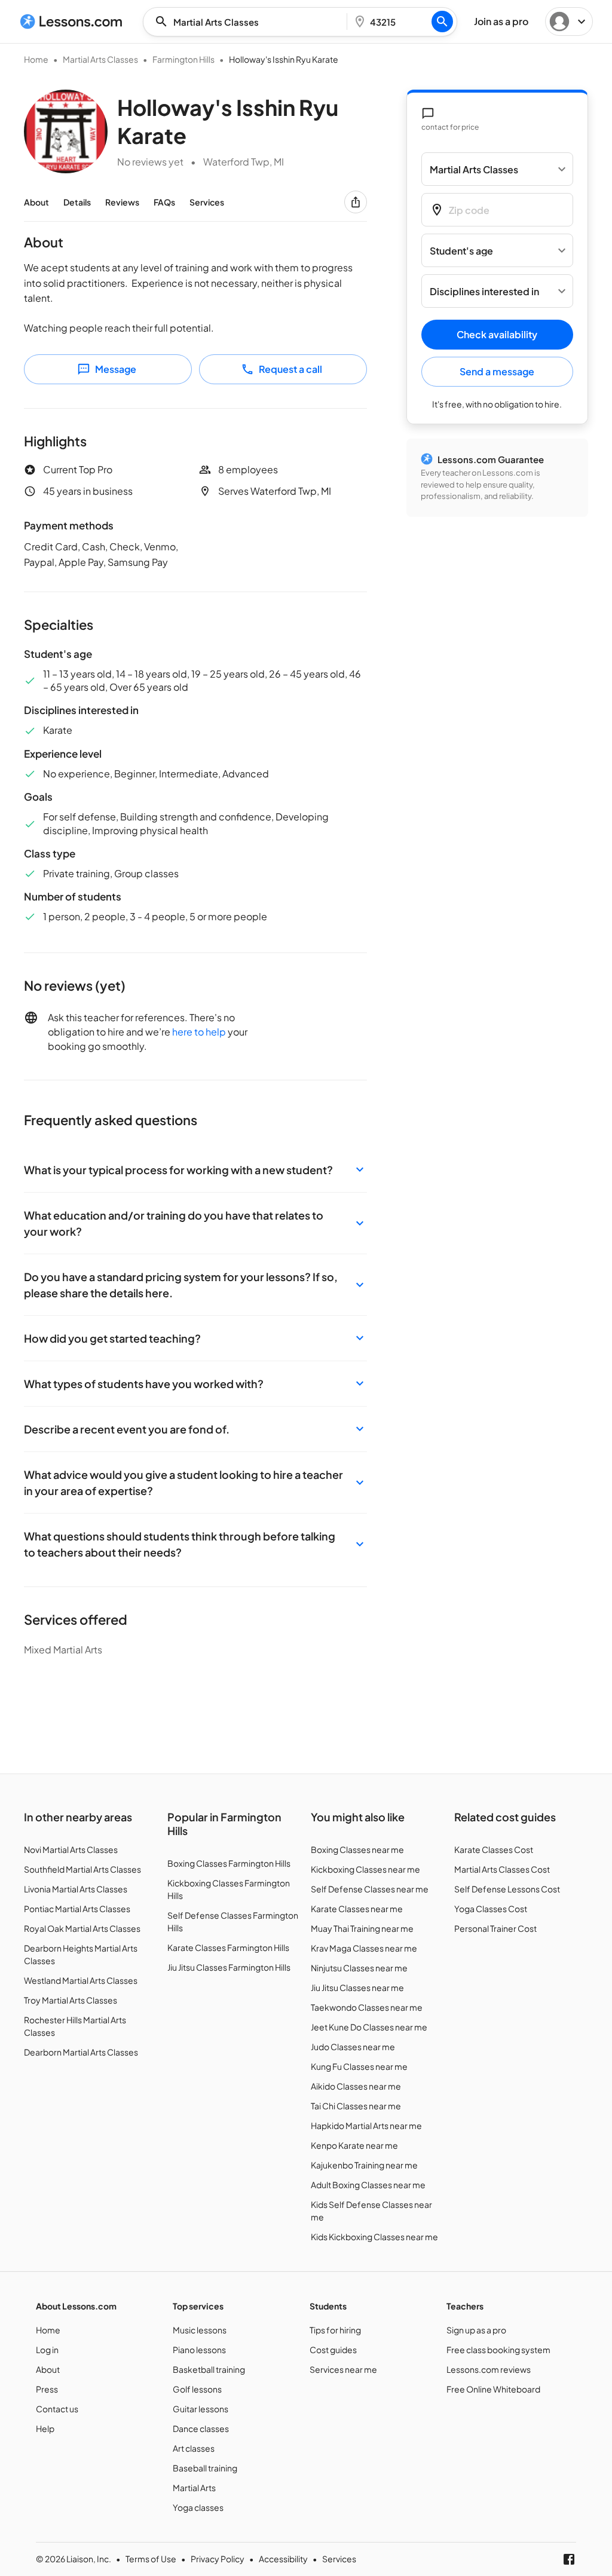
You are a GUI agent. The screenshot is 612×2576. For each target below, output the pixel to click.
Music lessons (200, 2330)
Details (77, 202)
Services (207, 202)
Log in (47, 2350)
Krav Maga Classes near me (364, 1948)
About (36, 202)
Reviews (122, 202)
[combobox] (249, 22)
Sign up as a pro (476, 2330)
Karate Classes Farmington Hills (228, 1947)
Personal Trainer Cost (495, 1928)
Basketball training (209, 2369)
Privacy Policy (218, 2559)
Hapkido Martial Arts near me (366, 2125)
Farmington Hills (183, 59)
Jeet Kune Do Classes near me (369, 2027)
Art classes (194, 2448)
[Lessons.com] (71, 22)
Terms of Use (151, 2559)
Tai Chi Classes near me (356, 2106)
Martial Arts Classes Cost (502, 1869)
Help (45, 2428)
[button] (195, 1170)
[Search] (442, 22)
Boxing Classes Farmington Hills (229, 1863)
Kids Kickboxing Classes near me (374, 2237)
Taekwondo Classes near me (367, 2007)
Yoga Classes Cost (491, 1909)
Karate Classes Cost (494, 1849)
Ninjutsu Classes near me (359, 1968)
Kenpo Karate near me (354, 2145)
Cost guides (333, 2350)
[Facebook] (569, 2559)
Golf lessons (197, 2389)
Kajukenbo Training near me (364, 2165)
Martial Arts (194, 2488)
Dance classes (201, 2428)
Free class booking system (498, 2350)
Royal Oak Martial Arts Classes (82, 1928)
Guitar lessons (201, 2409)
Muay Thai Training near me (362, 1928)
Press (47, 2389)
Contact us (57, 2409)
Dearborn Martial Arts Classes (81, 2052)
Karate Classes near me (357, 1909)
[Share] (356, 202)
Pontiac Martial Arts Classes (77, 1909)
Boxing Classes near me (357, 1849)
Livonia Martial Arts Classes (76, 1889)
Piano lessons (199, 2350)
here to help (199, 1032)
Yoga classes (198, 2507)
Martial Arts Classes (100, 59)
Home (36, 59)
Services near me (343, 2369)
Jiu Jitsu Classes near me (357, 1987)
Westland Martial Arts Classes (81, 1980)
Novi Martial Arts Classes (71, 1849)
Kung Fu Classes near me (359, 2066)
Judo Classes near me (353, 2047)
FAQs (164, 202)
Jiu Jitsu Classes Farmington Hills (229, 1967)
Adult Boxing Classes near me (368, 2185)
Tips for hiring (335, 2330)
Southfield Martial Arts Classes (82, 1869)
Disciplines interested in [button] (484, 291)
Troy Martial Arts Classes (71, 2000)
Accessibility (283, 2559)
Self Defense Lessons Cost (507, 1889)
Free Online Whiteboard (493, 2389)
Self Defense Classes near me (370, 1889)
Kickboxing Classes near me (365, 1869)
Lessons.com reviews (489, 2369)
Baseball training (205, 2468)
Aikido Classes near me (356, 2086)
